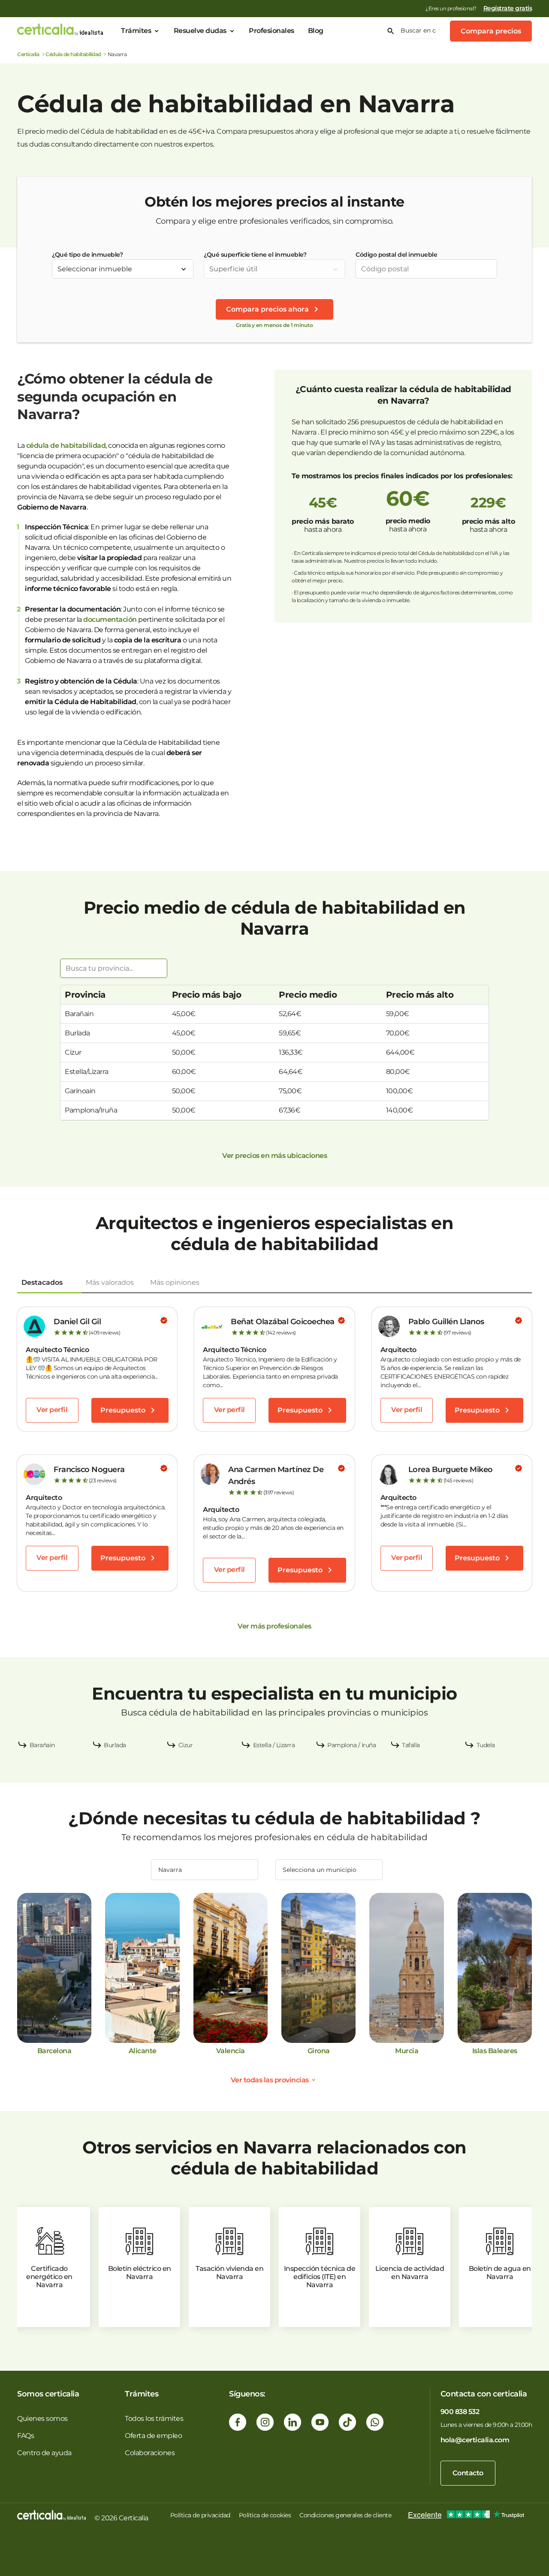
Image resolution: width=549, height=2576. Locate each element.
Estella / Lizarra (274, 1745)
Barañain (42, 1745)
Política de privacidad (200, 2515)
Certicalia (28, 54)
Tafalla (411, 1745)
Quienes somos (42, 2419)
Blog (316, 31)
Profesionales (271, 31)
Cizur (186, 1745)
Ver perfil (52, 1410)
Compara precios (491, 31)
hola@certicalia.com (475, 2440)
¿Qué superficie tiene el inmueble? (255, 255)
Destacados (42, 1282)
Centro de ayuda (44, 2453)
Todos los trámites (154, 2419)
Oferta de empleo (153, 2436)
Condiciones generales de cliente (345, 2515)
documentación (110, 619)
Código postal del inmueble (396, 255)
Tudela (486, 1745)
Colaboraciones (150, 2453)
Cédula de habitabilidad (73, 54)
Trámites (136, 31)
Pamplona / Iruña (351, 1745)
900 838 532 (460, 2412)
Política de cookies (265, 2515)
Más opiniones (175, 1282)
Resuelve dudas (200, 31)
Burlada (115, 1745)
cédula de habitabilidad (66, 445)
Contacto (468, 2473)
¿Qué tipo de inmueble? (87, 255)
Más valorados (110, 1282)
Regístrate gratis (508, 8)
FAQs (26, 2436)
